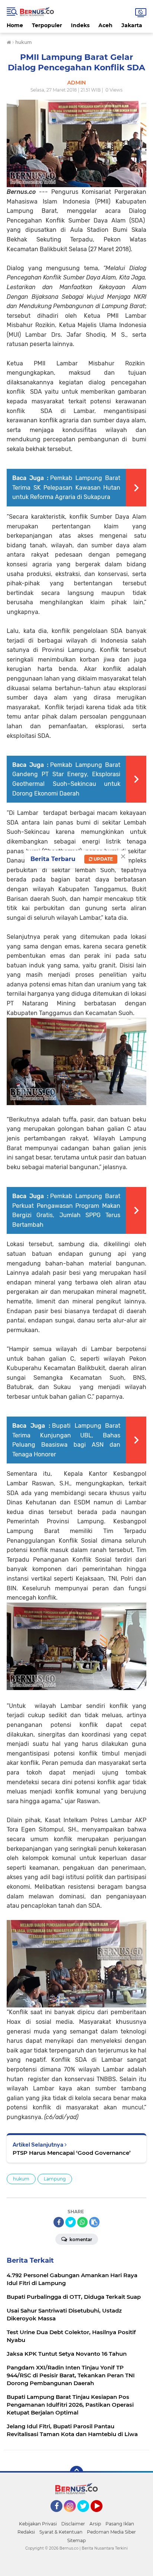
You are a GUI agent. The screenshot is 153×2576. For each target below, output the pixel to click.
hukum (21, 2179)
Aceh (105, 25)
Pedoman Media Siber (111, 2532)
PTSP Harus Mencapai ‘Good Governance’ (72, 2153)
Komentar (80, 2239)
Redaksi (26, 2532)
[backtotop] (76, 2473)
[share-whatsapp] (82, 2222)
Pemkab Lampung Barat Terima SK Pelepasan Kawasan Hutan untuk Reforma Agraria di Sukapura (66, 487)
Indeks (80, 25)
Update (103, 859)
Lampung (55, 2179)
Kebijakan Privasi (38, 2524)
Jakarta (132, 25)
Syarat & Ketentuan (61, 2532)
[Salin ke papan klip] (94, 2222)
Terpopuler (47, 25)
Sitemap (76, 2540)
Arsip (95, 2524)
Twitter (87, 2515)
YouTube (102, 2515)
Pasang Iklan (120, 2524)
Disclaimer (73, 2524)
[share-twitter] (71, 2222)
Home (15, 25)
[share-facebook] (59, 2222)
